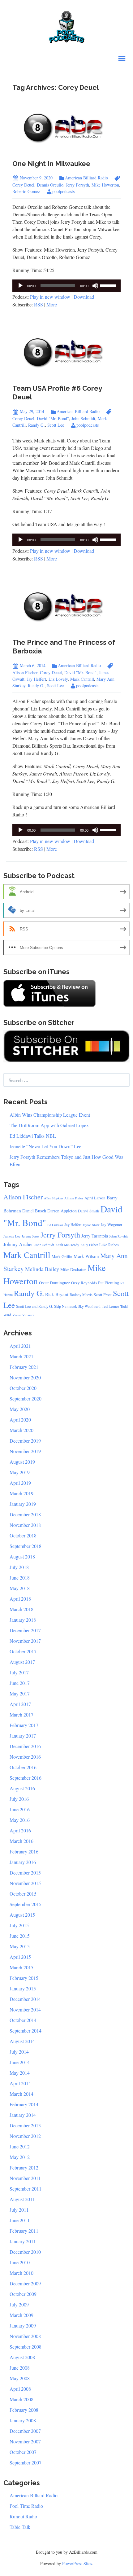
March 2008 (21, 2399)
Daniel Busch (34, 1211)
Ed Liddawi (55, 1225)
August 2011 (22, 2199)
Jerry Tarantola (95, 1236)
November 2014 (25, 2009)
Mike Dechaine (73, 1269)
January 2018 (23, 1620)
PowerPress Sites (77, 2563)
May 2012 (20, 2157)
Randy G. (36, 425)
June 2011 (20, 2220)
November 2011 (25, 2178)
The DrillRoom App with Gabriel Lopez (49, 1125)
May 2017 (20, 1693)
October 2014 (23, 2020)
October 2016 (23, 1767)
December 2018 (25, 1514)
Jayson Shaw (91, 1225)
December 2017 (25, 1630)
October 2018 (23, 1535)
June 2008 (20, 2368)
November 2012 (25, 2136)
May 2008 (20, 2378)
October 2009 (23, 2294)
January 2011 (23, 2241)
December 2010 (25, 2252)
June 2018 (20, 1578)
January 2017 (23, 1736)
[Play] (20, 286)
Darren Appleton (62, 1211)
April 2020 (20, 1420)
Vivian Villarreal (24, 1315)
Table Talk (20, 2527)
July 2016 (19, 1799)
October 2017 (23, 1651)
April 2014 (20, 2083)
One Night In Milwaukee (51, 164)
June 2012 (20, 2146)
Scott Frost (103, 1295)
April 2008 (20, 2389)
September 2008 (26, 2347)
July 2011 (19, 2210)
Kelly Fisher (89, 1245)
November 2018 (25, 1525)
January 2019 (23, 1504)
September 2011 (26, 2189)
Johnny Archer (18, 1244)
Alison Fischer (23, 1197)
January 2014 (23, 2115)
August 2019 (22, 1462)
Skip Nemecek (66, 1306)
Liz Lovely (58, 679)
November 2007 (25, 2441)
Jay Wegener (112, 1224)
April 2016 (20, 1830)
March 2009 (21, 2315)
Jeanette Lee (12, 1236)
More (52, 304)
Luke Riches (109, 1245)
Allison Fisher (74, 1198)
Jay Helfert (36, 679)
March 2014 (21, 2094)
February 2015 (24, 1978)
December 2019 (25, 1441)
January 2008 (23, 2420)
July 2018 (19, 1567)
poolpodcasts (63, 191)
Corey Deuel (51, 673)
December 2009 (25, 2283)
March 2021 (21, 1356)
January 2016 (23, 1862)
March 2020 (21, 1430)
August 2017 (22, 1662)
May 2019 (20, 1472)
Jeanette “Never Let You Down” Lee (45, 1146)
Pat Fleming (109, 1283)
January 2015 (23, 1988)
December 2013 (25, 2125)
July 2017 (19, 1672)
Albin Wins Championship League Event (50, 1115)
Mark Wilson (86, 1256)
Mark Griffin (62, 1256)
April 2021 (20, 1346)
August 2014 (22, 2041)
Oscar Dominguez (54, 1283)
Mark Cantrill (82, 679)
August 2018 (22, 1556)
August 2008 (22, 2357)
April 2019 (20, 1483)
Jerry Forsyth (77, 185)
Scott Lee (56, 425)
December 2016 (25, 1746)
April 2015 (20, 1957)
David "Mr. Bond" (53, 418)
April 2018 (20, 1599)
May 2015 (20, 1946)
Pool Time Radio (26, 2506)
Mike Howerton (105, 185)
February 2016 (24, 1851)
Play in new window (50, 297)
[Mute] (95, 286)
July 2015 (19, 1925)
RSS (39, 304)
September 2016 (26, 1778)
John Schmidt (83, 418)
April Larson (95, 1198)
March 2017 (21, 1714)
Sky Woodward (89, 1306)
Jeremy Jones (30, 1236)
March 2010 (21, 2273)
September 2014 (26, 2031)
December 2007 (25, 2431)
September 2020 (26, 1398)
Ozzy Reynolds (84, 1283)
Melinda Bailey (42, 1269)
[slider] (109, 285)
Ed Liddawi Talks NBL (33, 1136)
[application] (66, 286)
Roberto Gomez (26, 191)
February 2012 (24, 2167)
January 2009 (23, 2325)
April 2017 (20, 1704)
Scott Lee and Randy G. (34, 1306)
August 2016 (22, 1788)
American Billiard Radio (86, 178)
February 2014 (24, 2104)
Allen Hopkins (54, 1198)
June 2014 (20, 2062)
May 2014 (20, 2073)
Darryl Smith (89, 1211)
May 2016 (20, 1820)
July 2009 (19, 2304)
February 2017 (24, 1725)
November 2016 (25, 1757)
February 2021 (24, 1367)
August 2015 (22, 1915)
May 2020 (20, 1409)
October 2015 (23, 1894)
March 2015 (21, 1967)
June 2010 (20, 2262)
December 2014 (25, 1999)
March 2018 (21, 1609)
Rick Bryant (57, 1294)
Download (84, 297)
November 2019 (25, 1451)
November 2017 (25, 1641)
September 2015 (26, 1904)
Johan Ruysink (119, 1236)
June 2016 (20, 1809)
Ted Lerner (110, 1306)
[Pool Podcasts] (67, 26)
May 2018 (20, 1588)
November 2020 (25, 1377)
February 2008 (24, 2410)
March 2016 (21, 1841)
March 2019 (21, 1493)
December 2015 (25, 1873)
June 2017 (20, 1683)
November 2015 (25, 1883)
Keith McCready (67, 1245)
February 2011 (24, 2231)
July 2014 (19, 2052)
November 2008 (25, 2336)
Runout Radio (23, 2516)
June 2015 (20, 1936)
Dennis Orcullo (50, 185)
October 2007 (23, 2452)
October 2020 (23, 1388)
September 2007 (26, 2462)
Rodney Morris (81, 1295)
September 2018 (26, 1546)
